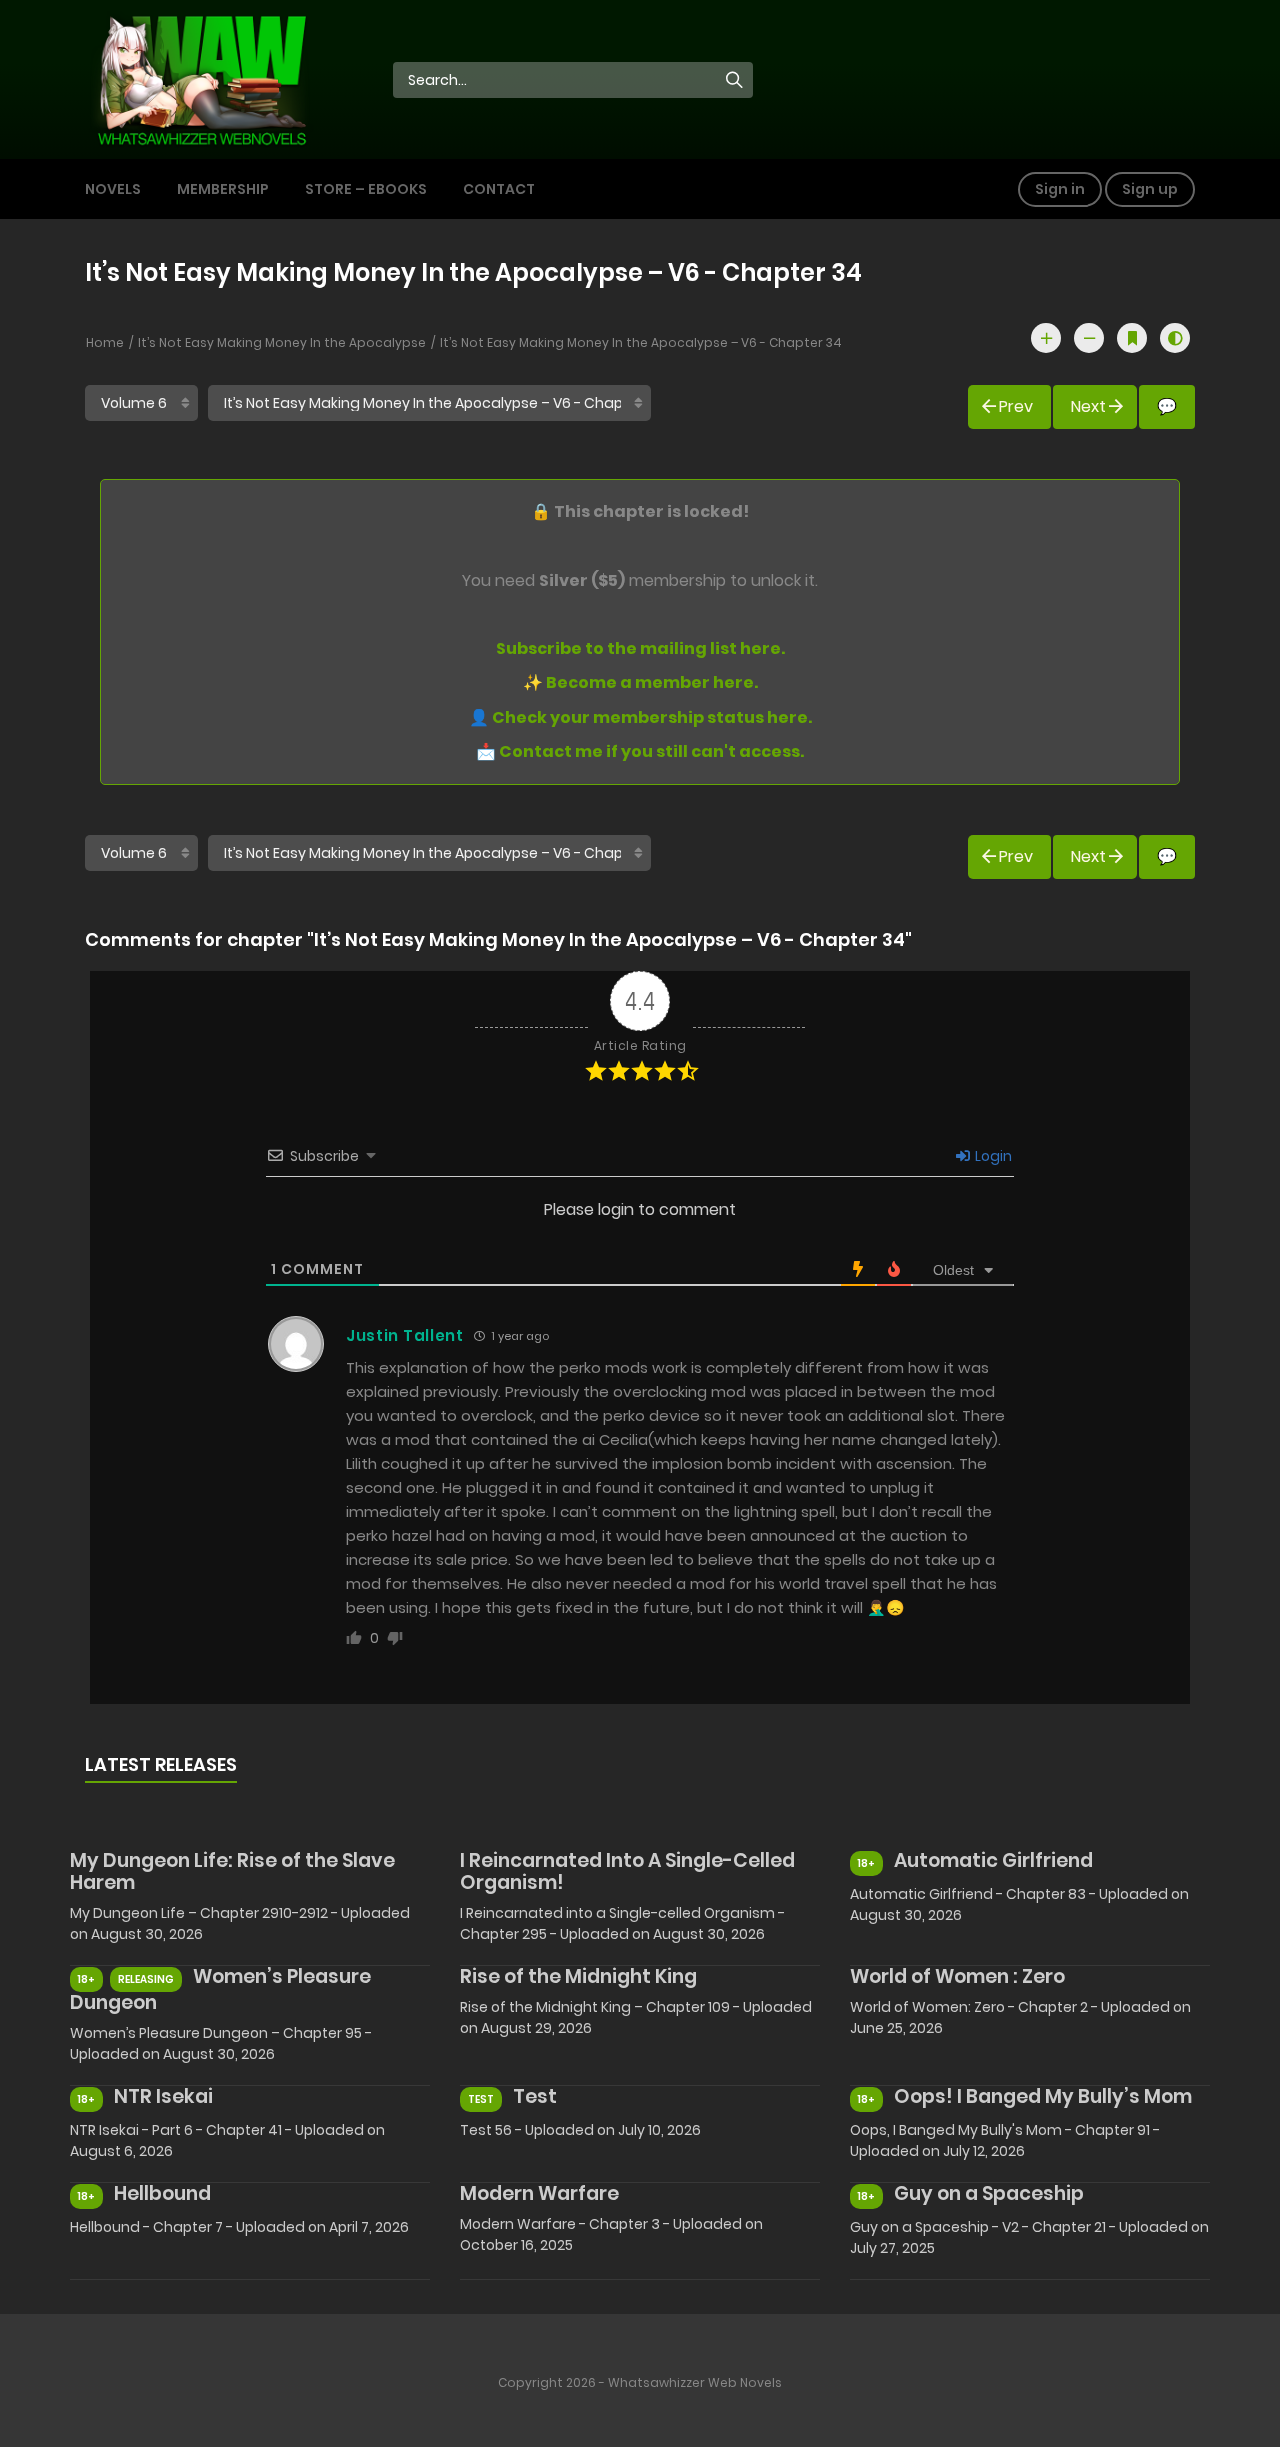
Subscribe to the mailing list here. (640, 648)
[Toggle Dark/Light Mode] (1175, 338)
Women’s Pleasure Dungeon (220, 1989)
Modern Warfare (539, 2193)
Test (535, 2096)
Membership (223, 189)
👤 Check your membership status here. (640, 717)
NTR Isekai (163, 2096)
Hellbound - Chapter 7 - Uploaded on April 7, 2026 (239, 2227)
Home (105, 342)
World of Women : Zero (957, 1976)
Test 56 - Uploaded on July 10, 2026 (580, 2130)
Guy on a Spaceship (989, 2193)
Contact (499, 189)
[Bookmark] (1132, 338)
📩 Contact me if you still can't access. (640, 751)
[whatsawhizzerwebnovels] (201, 78)
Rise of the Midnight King (578, 1976)
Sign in (1060, 189)
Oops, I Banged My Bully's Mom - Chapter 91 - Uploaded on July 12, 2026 (1005, 2140)
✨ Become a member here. (640, 682)
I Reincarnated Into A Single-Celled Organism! (627, 1872)
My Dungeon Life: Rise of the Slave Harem (232, 1872)
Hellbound (162, 2193)
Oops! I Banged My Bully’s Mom (1043, 2096)
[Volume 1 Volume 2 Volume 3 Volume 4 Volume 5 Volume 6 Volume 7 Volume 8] (141, 403)
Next (1088, 406)
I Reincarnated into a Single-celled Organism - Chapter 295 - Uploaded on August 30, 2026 (622, 1923)
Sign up (1150, 189)
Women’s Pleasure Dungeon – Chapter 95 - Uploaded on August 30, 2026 (221, 2043)
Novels (113, 189)
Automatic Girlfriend (993, 1860)
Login (992, 1156)
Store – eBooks (366, 189)
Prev (1016, 406)
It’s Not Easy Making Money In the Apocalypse (282, 342)
